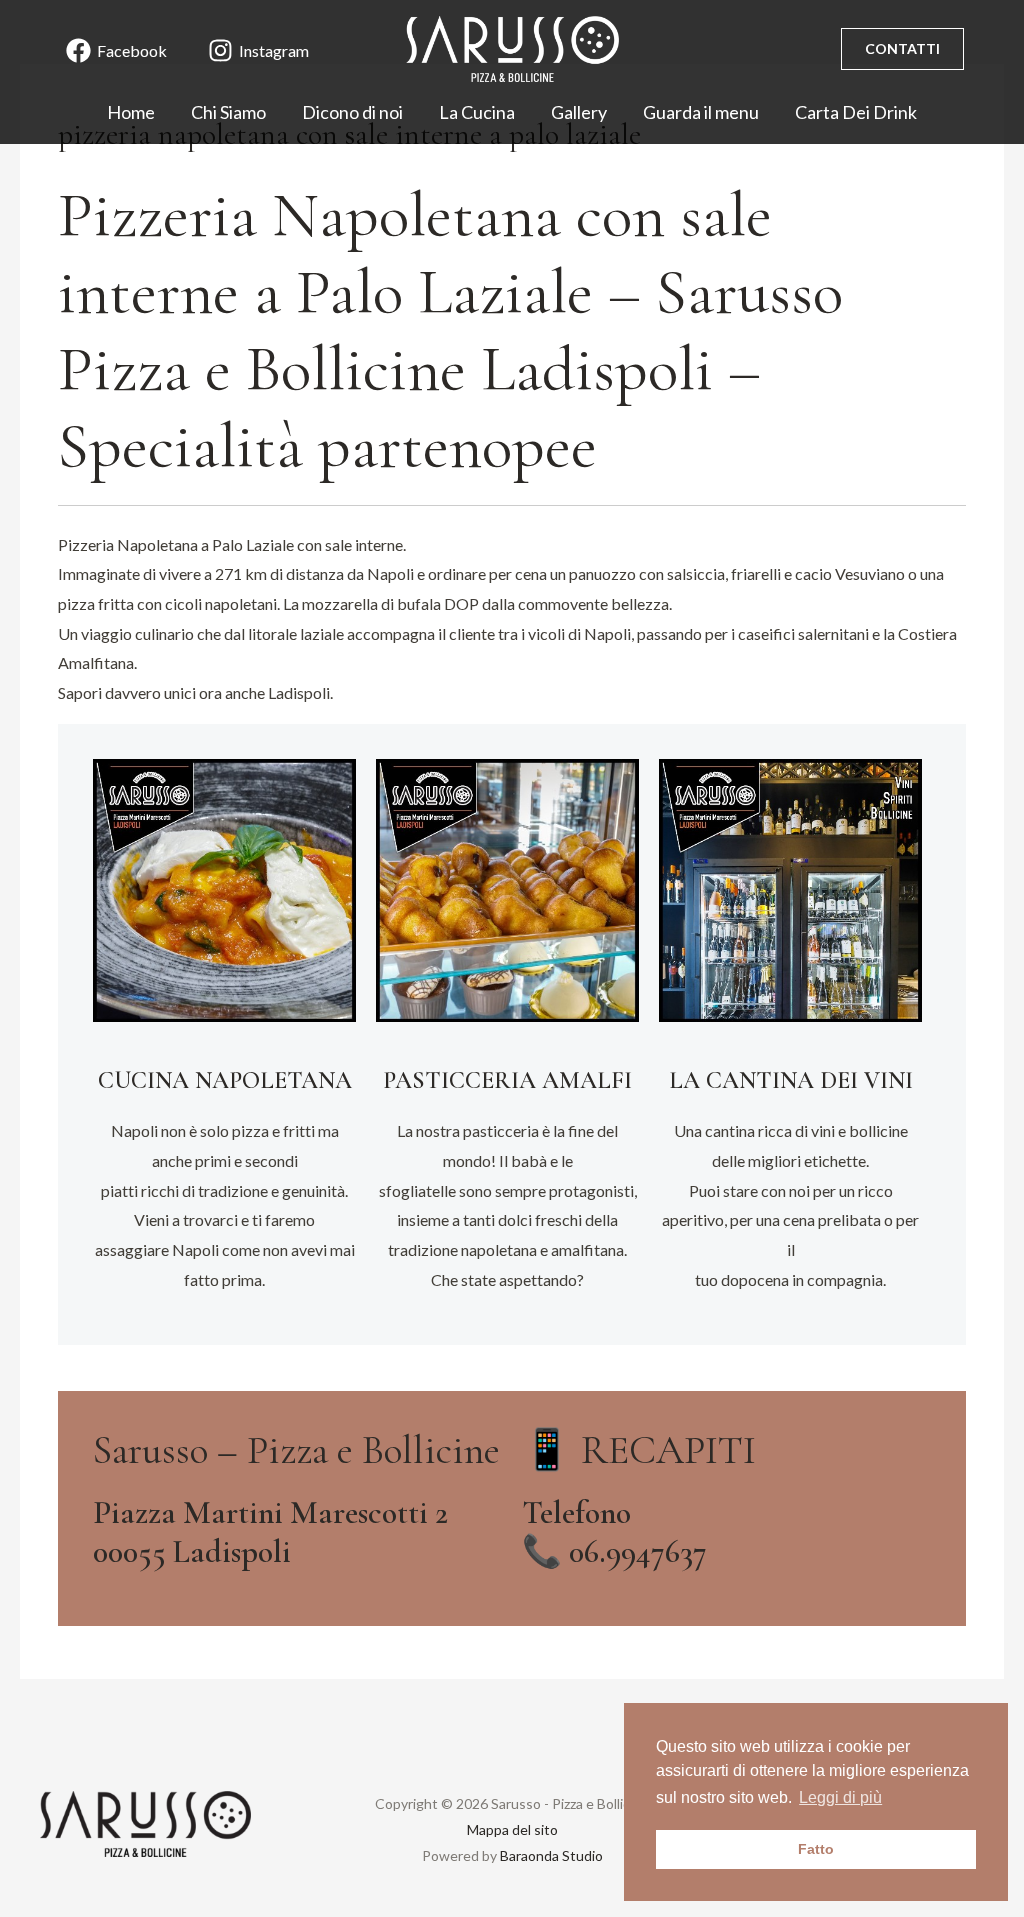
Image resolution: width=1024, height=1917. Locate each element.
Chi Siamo (228, 112)
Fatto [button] (816, 1849)
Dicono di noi (352, 112)
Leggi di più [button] (840, 1797)
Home (131, 112)
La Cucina (477, 112)
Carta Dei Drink (856, 112)
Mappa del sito (512, 1829)
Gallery (579, 112)
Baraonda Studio (551, 1855)
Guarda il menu (701, 112)
